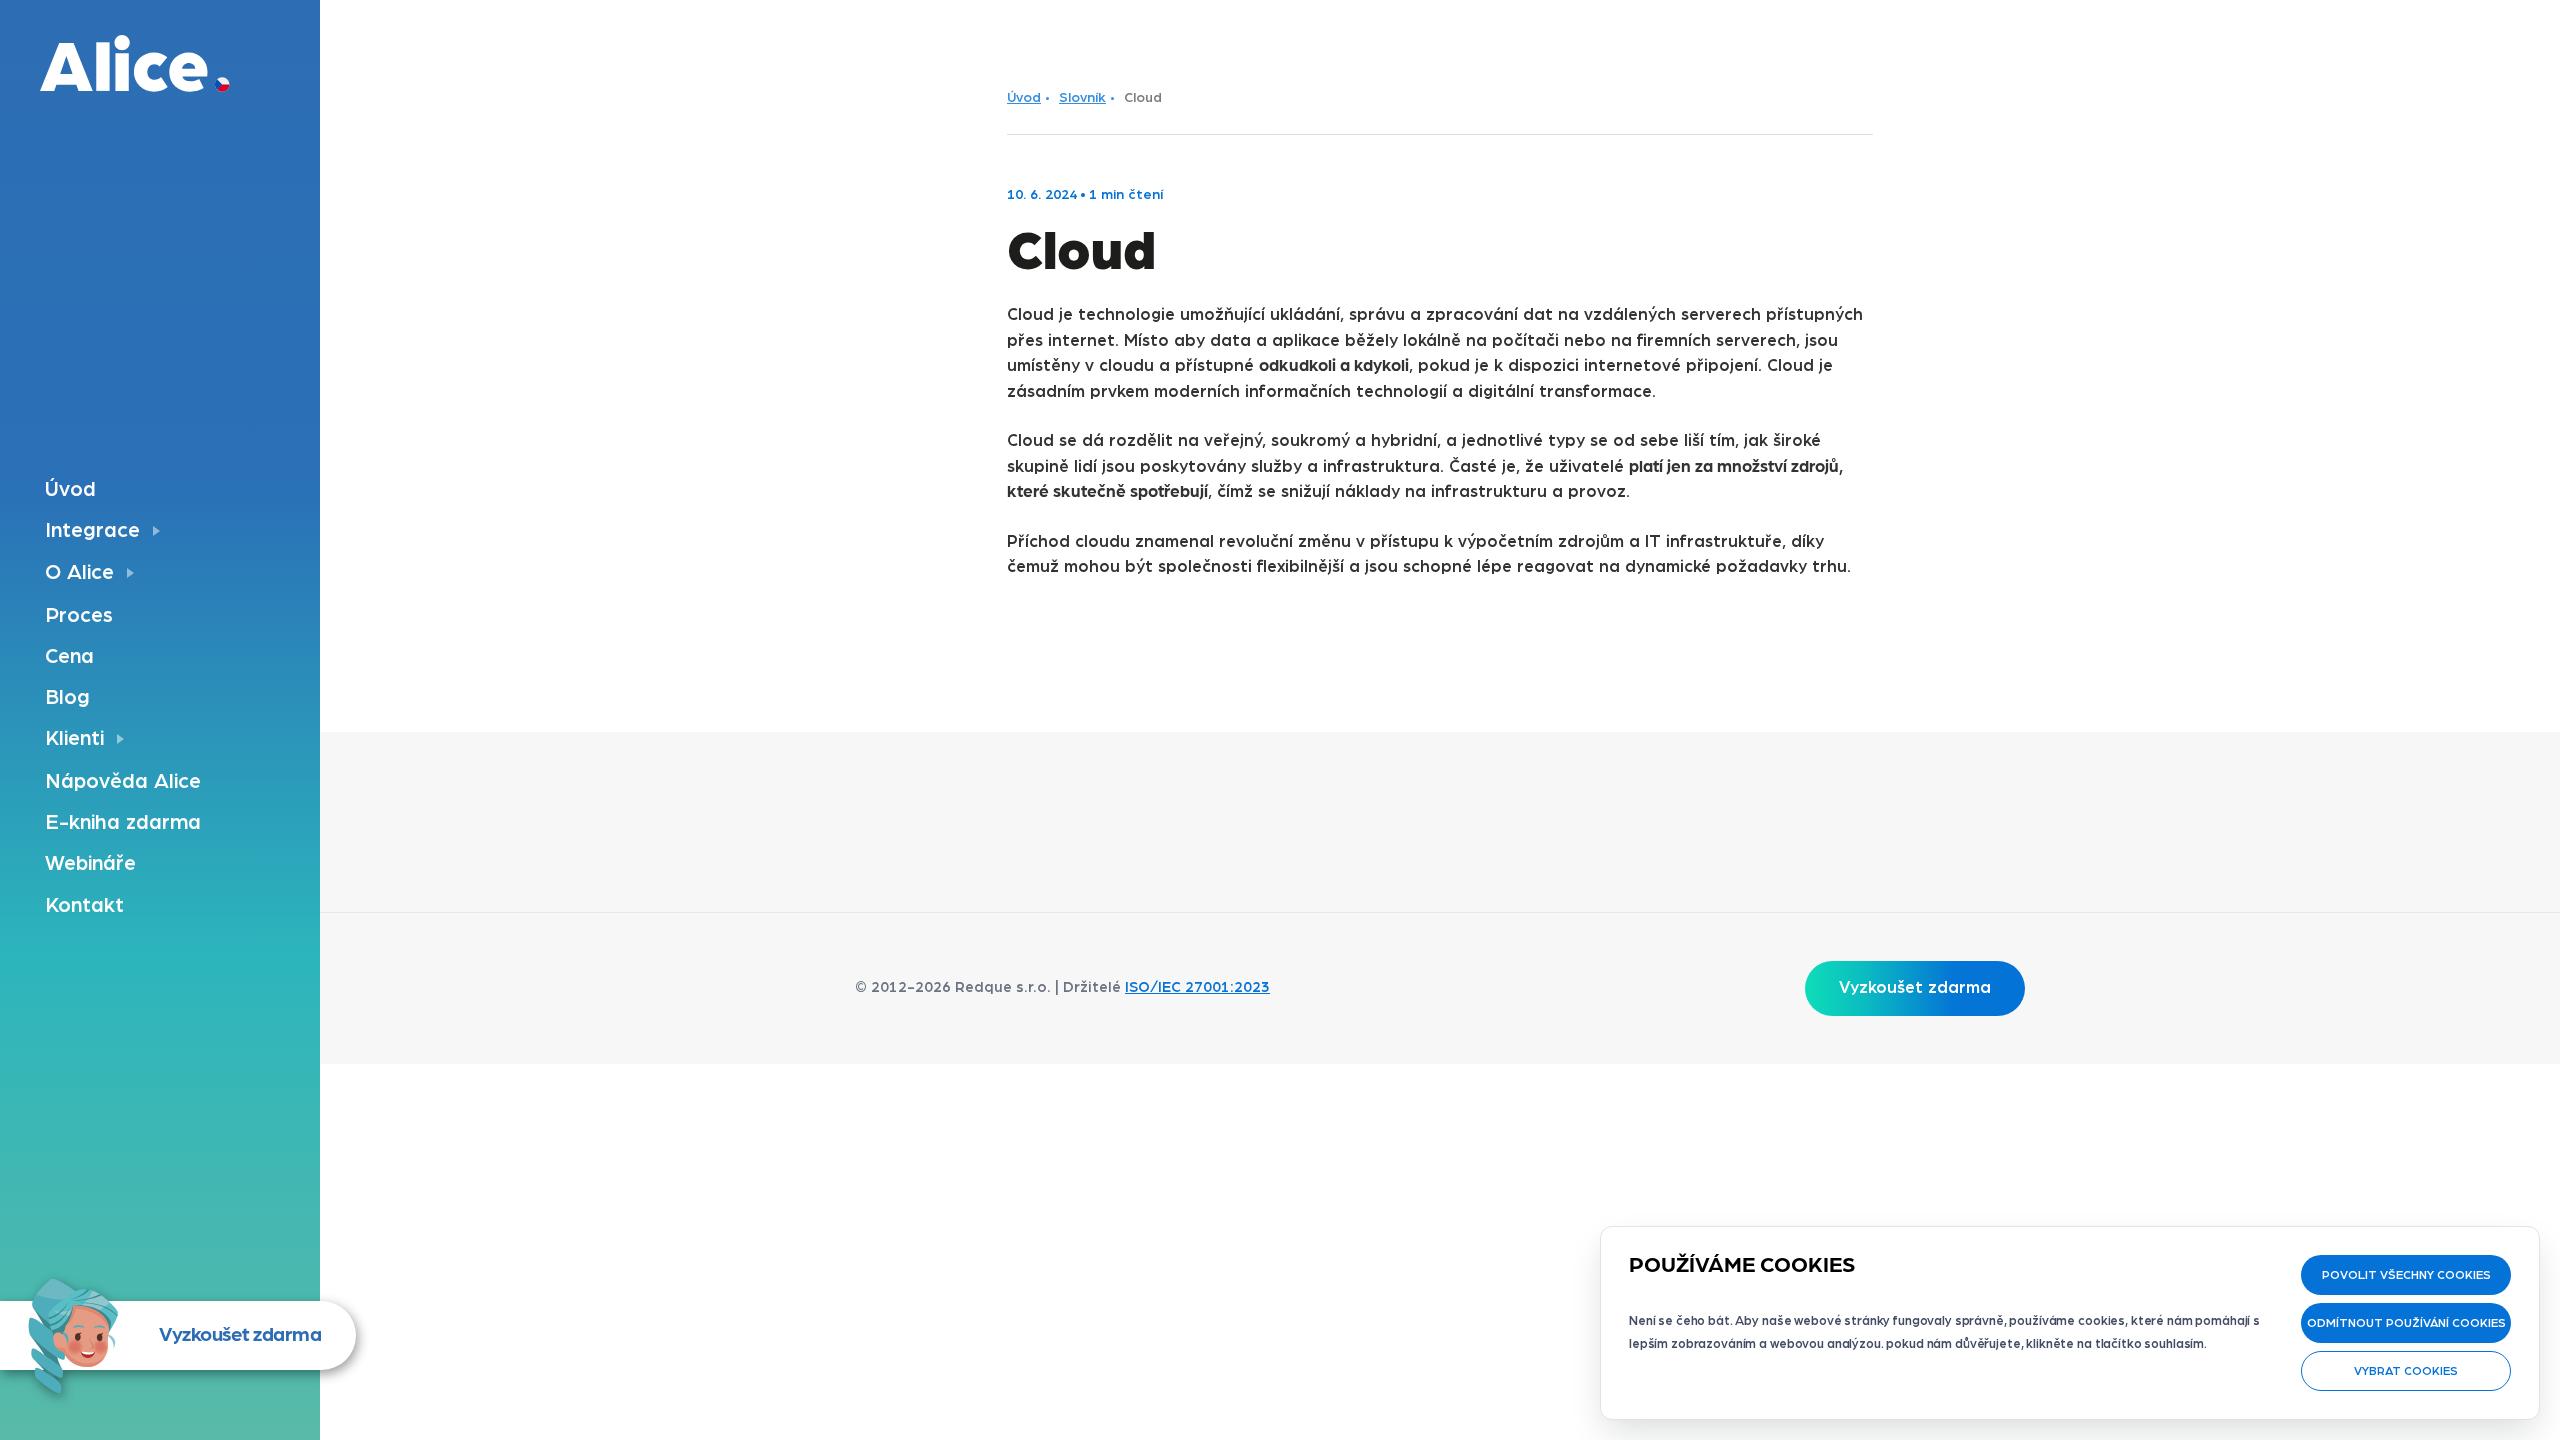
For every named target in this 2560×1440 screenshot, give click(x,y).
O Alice (79, 572)
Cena (69, 656)
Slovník (1082, 98)
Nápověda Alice (123, 781)
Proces (79, 615)
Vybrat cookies (2406, 1371)
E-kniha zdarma (123, 822)
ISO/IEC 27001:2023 (1197, 987)
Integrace (92, 530)
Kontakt (84, 905)
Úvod (70, 489)
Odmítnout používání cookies (2406, 1323)
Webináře (90, 863)
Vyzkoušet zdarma (240, 1335)
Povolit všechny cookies (2406, 1275)
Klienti (74, 738)
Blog (67, 697)
